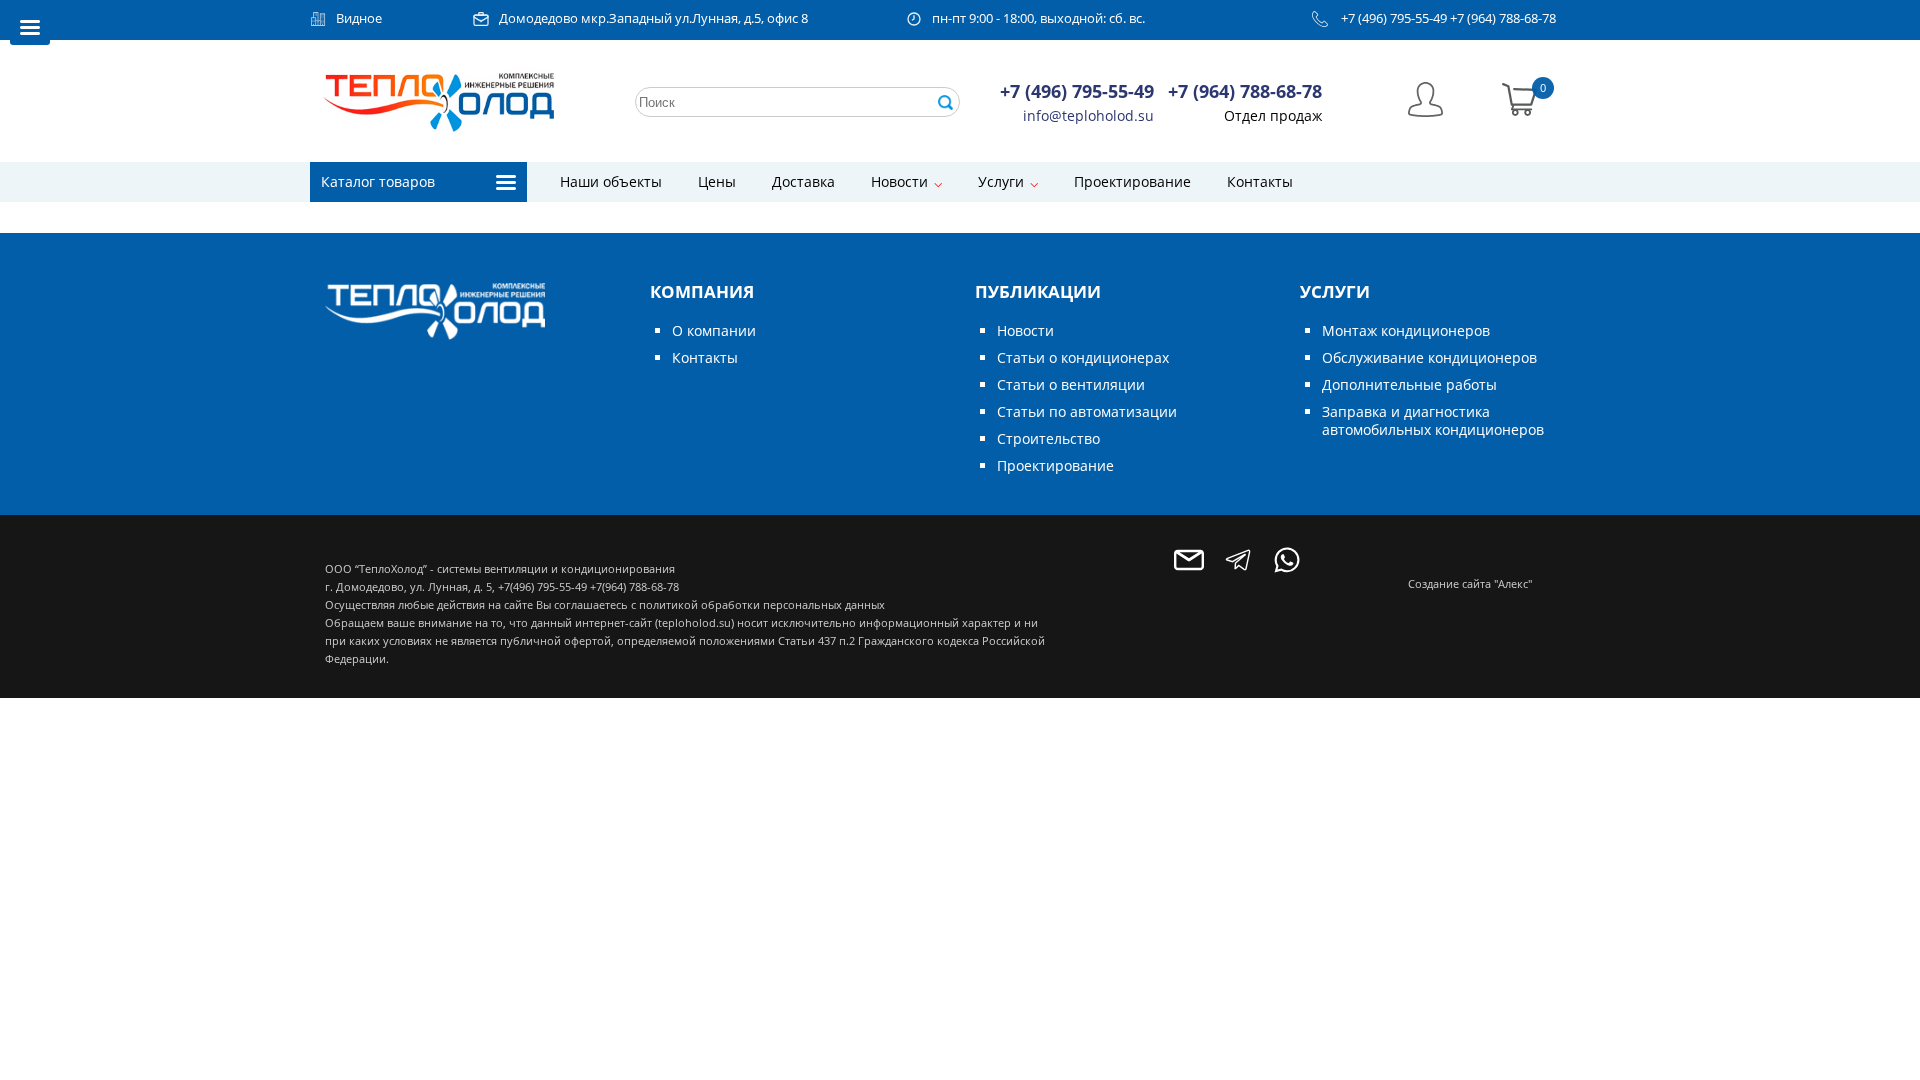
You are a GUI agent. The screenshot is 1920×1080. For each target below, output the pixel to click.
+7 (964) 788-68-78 (1503, 18)
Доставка (803, 181)
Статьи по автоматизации (1087, 411)
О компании (714, 330)
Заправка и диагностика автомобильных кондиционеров (1433, 420)
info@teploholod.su (1088, 115)
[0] (1519, 97)
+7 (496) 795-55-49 (1394, 18)
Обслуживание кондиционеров (1429, 357)
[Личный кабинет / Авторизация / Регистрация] (1425, 97)
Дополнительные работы (1409, 384)
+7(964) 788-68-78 (634, 586)
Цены (717, 181)
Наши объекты (611, 181)
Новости (899, 181)
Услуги (1001, 181)
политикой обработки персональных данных (762, 604)
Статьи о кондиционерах (1083, 357)
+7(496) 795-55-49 (542, 586)
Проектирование (1132, 181)
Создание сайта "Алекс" (1470, 583)
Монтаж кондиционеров (1406, 330)
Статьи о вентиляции (1071, 384)
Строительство (1048, 438)
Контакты (1260, 181)
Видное (359, 18)
